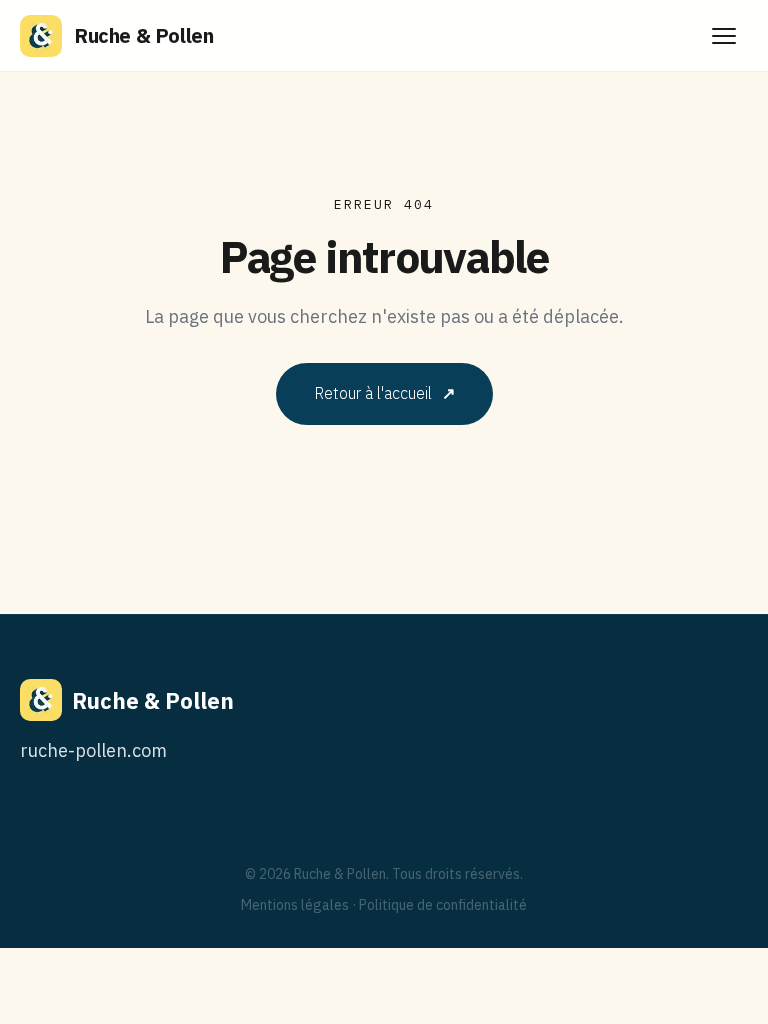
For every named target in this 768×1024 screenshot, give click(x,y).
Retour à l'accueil (384, 393)
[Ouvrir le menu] (724, 36)
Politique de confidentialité (443, 905)
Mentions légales (295, 905)
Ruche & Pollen (143, 35)
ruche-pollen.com (93, 750)
